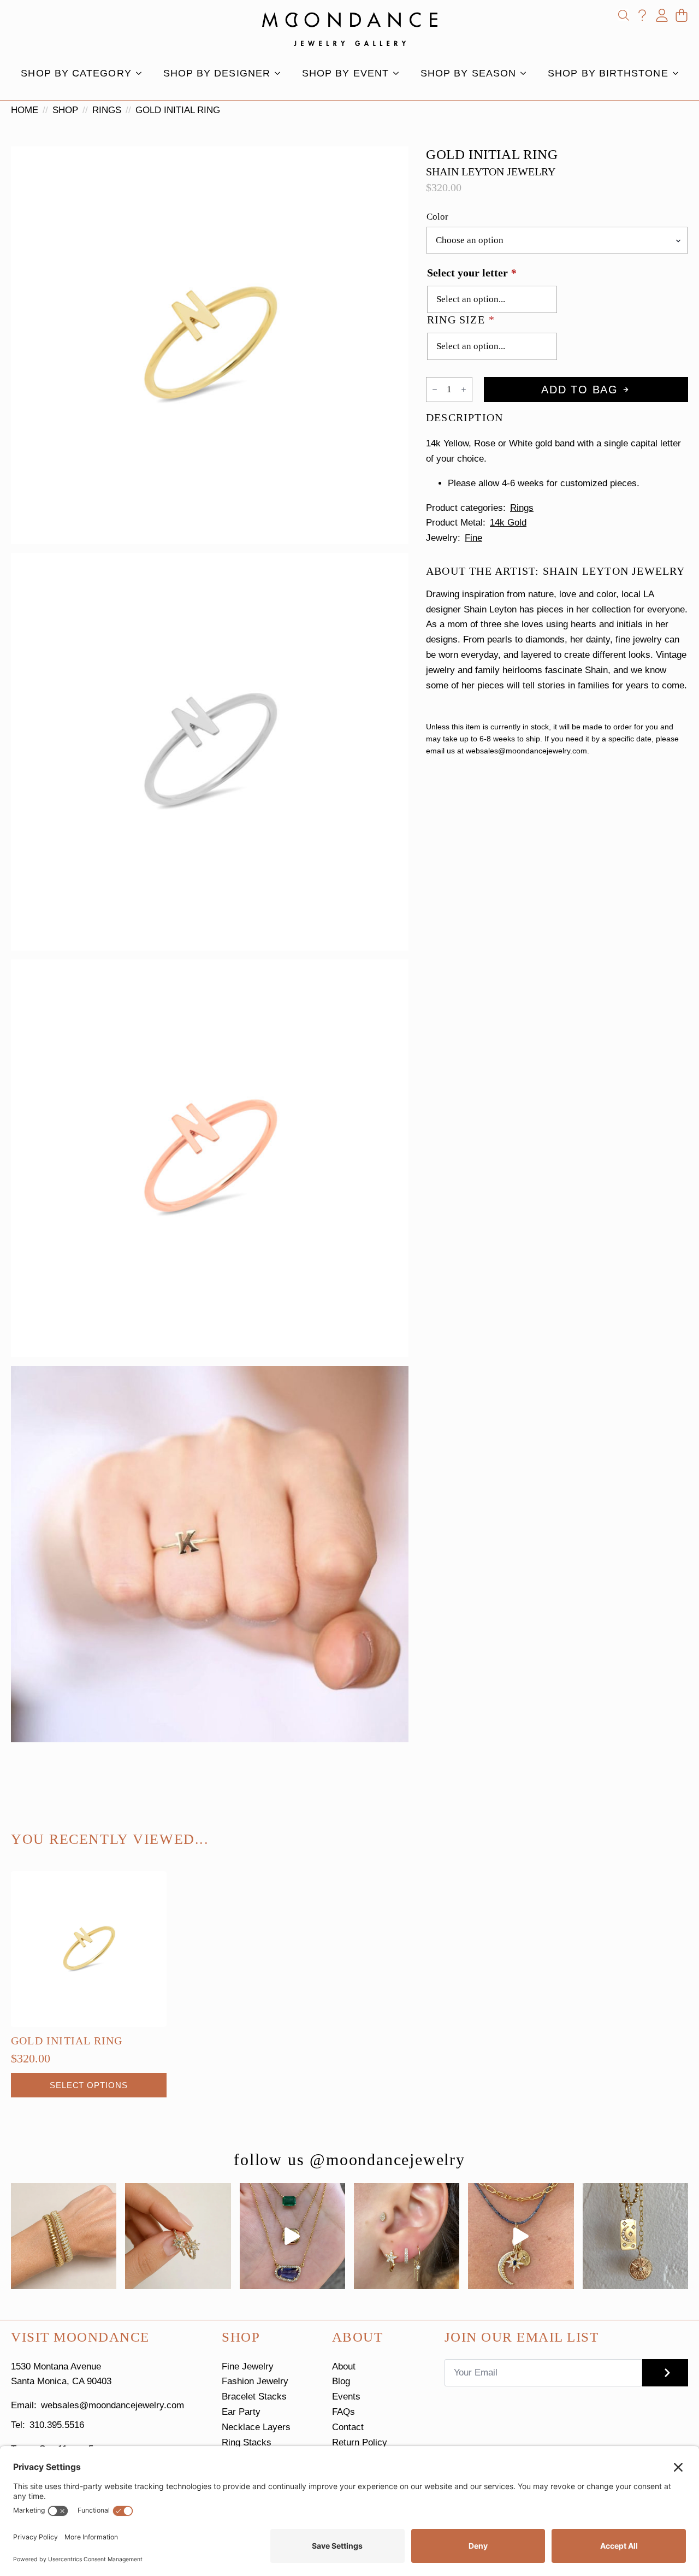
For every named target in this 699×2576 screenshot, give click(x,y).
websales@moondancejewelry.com (112, 2405)
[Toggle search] (624, 15)
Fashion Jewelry (255, 2381)
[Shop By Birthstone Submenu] (679, 73)
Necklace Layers (256, 2427)
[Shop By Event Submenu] (399, 73)
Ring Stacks (247, 2442)
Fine (473, 538)
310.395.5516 (57, 2425)
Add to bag (580, 390)
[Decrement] (435, 390)
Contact (348, 2427)
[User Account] (662, 15)
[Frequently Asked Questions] (642, 15)
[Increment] (464, 390)
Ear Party (241, 2412)
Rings (107, 110)
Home (25, 110)
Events (346, 2397)
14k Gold (508, 523)
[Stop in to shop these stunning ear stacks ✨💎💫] (407, 2236)
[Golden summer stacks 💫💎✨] (635, 2236)
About (344, 2366)
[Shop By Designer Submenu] (281, 73)
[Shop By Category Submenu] (142, 73)
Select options (89, 2085)
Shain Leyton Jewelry (491, 172)
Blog (341, 2381)
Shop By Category (76, 73)
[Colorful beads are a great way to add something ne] (521, 2236)
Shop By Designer (217, 73)
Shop (65, 110)
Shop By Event (345, 73)
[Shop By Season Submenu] (526, 73)
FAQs (343, 2412)
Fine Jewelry (248, 2366)
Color (437, 217)
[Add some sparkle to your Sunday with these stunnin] (178, 2236)
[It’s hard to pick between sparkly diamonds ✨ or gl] (64, 2236)
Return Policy (360, 2442)
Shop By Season (468, 73)
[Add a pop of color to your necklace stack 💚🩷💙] (292, 2236)
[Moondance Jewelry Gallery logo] (350, 29)
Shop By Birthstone (608, 73)
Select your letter (472, 273)
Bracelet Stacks (254, 2397)
